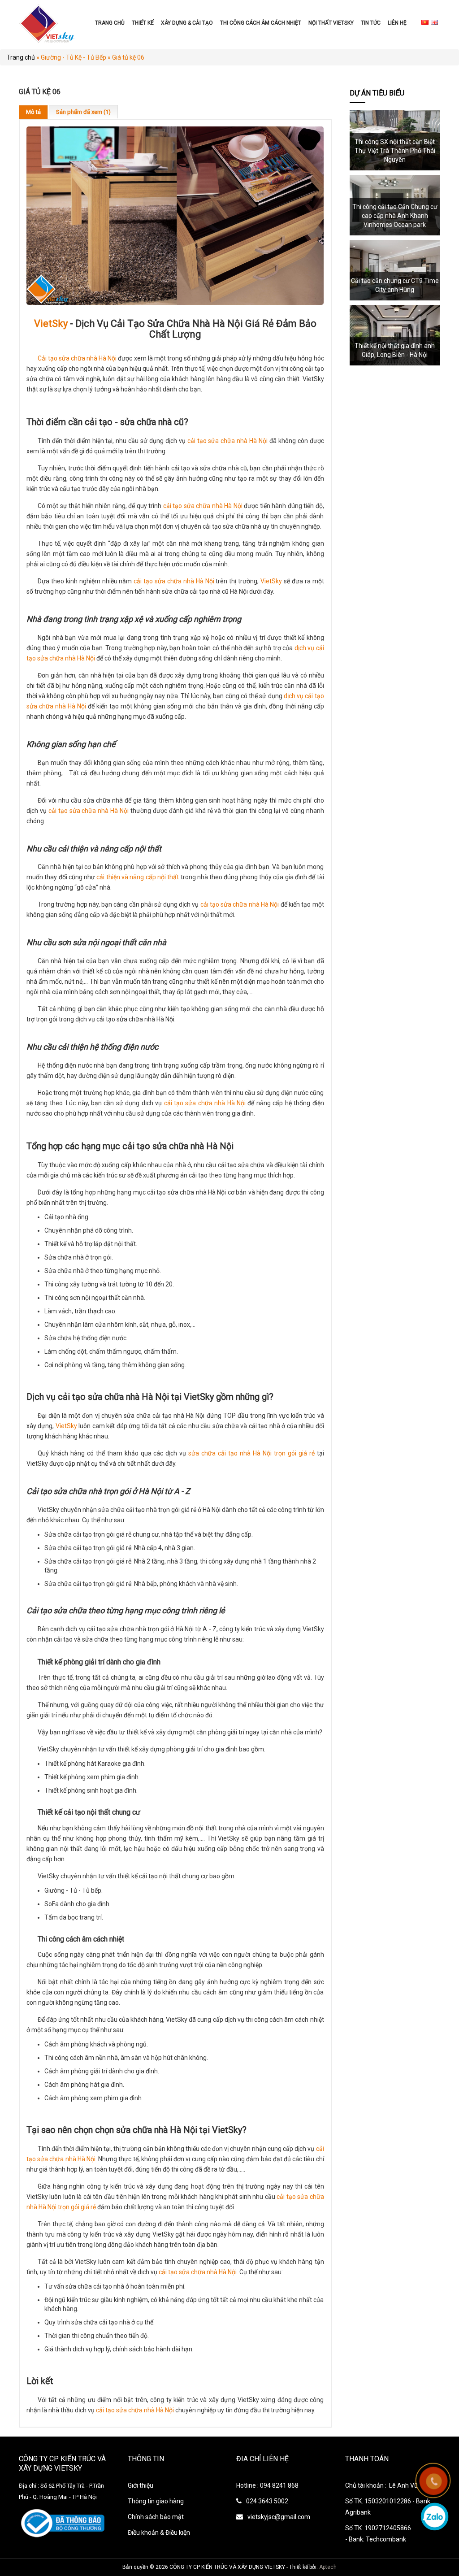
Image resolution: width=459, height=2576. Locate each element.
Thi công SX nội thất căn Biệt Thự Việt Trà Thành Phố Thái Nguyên (395, 151)
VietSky (51, 324)
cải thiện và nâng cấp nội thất (138, 877)
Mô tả (33, 112)
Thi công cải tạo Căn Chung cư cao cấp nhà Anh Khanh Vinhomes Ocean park (395, 216)
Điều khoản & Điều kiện (159, 2533)
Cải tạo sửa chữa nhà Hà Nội (77, 358)
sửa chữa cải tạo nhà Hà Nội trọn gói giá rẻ (251, 1453)
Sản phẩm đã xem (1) (83, 112)
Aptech (328, 2567)
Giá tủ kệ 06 (128, 57)
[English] (434, 22)
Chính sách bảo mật (156, 2517)
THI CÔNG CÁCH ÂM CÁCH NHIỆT (261, 23)
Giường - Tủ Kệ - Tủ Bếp (74, 57)
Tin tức (371, 23)
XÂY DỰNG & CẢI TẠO (187, 23)
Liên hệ (397, 23)
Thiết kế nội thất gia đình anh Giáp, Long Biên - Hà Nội (395, 350)
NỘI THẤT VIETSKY (331, 23)
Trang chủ (110, 23)
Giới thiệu (141, 2485)
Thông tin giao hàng (156, 2501)
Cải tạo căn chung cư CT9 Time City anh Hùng (395, 285)
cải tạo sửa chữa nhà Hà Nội (227, 441)
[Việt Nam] (425, 22)
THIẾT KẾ (143, 23)
